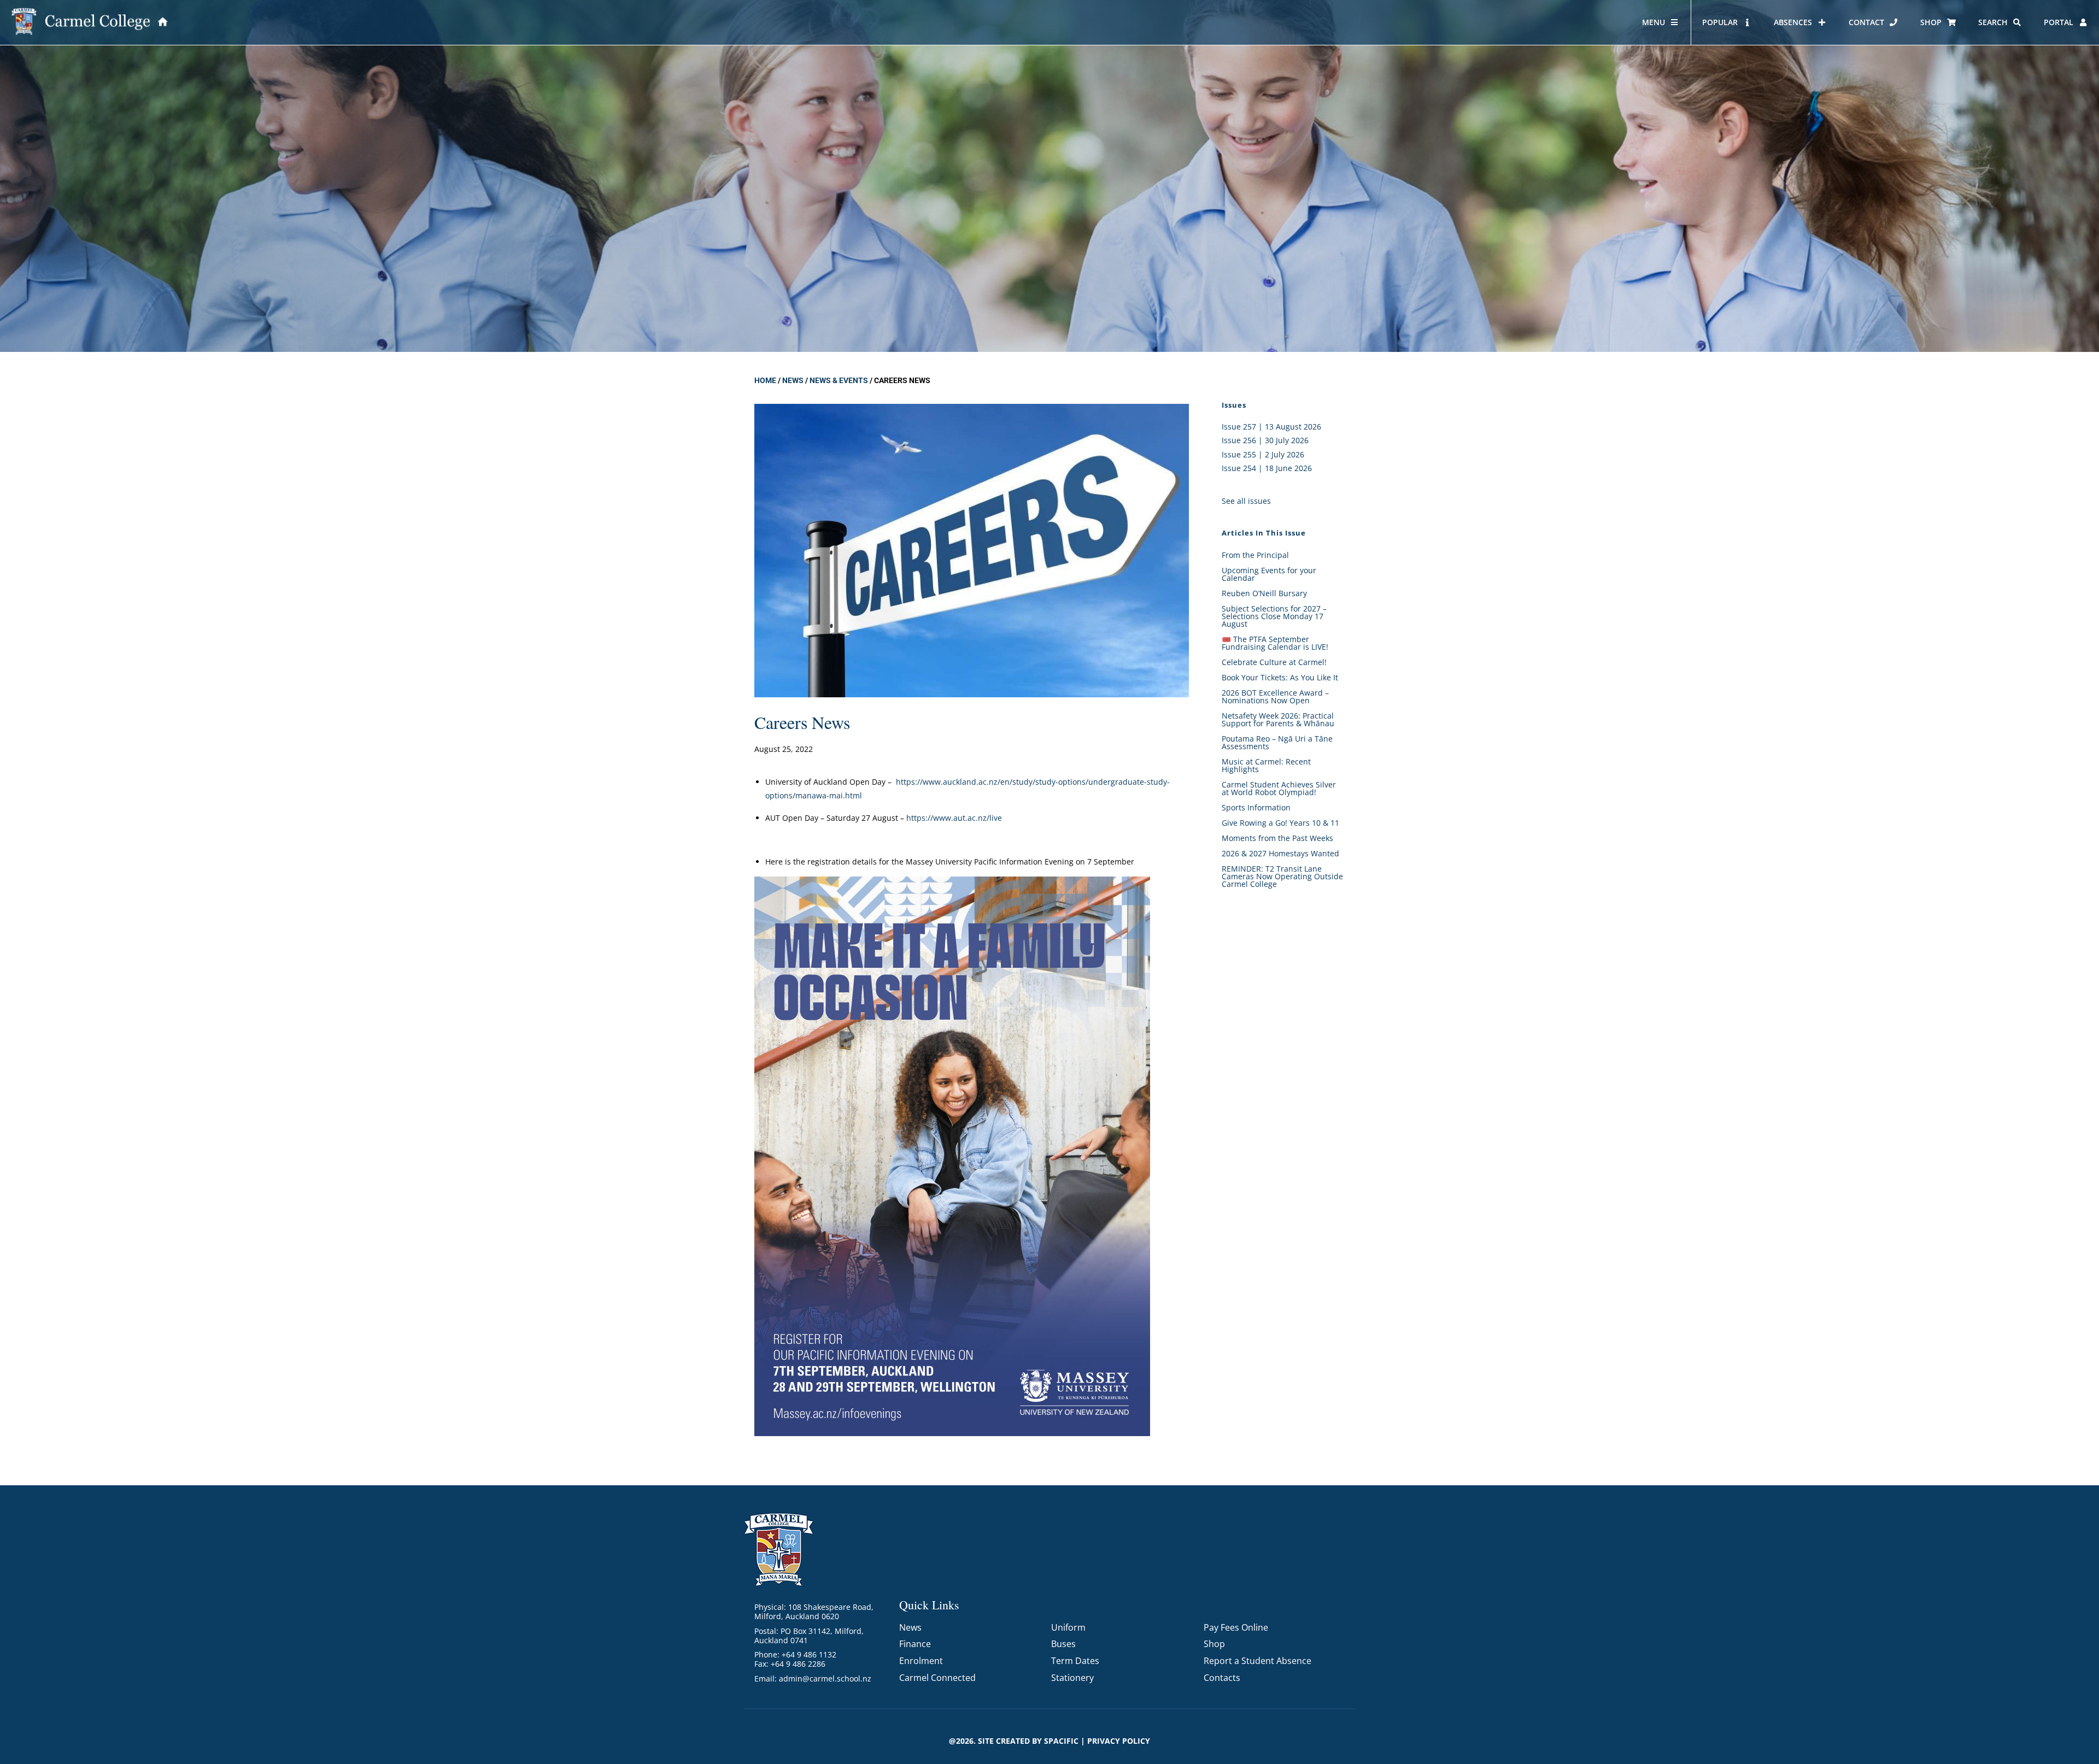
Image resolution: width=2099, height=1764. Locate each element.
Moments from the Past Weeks (1277, 838)
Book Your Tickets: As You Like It (1280, 677)
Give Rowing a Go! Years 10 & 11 (1280, 823)
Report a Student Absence (1257, 1661)
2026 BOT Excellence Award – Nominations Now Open (1275, 696)
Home (765, 380)
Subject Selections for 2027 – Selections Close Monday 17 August (1274, 616)
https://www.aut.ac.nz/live (954, 818)
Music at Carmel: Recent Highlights (1266, 765)
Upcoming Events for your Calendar (1269, 574)
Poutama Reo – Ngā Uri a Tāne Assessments (1277, 742)
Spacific (1061, 1741)
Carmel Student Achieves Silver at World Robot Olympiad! (1279, 788)
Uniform (1068, 1627)
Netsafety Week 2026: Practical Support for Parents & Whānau (1278, 719)
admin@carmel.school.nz (825, 1678)
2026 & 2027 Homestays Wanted (1280, 853)
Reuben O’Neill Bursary (1264, 593)
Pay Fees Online (1236, 1627)
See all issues (1246, 501)
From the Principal (1255, 555)
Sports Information (1256, 807)
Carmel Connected (937, 1678)
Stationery (1072, 1678)
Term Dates (1075, 1661)
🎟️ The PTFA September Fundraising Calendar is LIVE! (1275, 643)
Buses (1063, 1644)
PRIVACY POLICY (1119, 1741)
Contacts (1222, 1678)
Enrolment (921, 1661)
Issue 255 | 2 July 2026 (1263, 454)
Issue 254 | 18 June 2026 (1267, 468)
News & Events (839, 380)
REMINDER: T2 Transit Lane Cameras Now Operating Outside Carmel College (1282, 876)
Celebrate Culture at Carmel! (1274, 662)
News (793, 380)
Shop (1214, 1644)
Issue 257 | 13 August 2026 (1271, 427)
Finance (915, 1644)
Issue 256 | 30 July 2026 (1265, 440)
